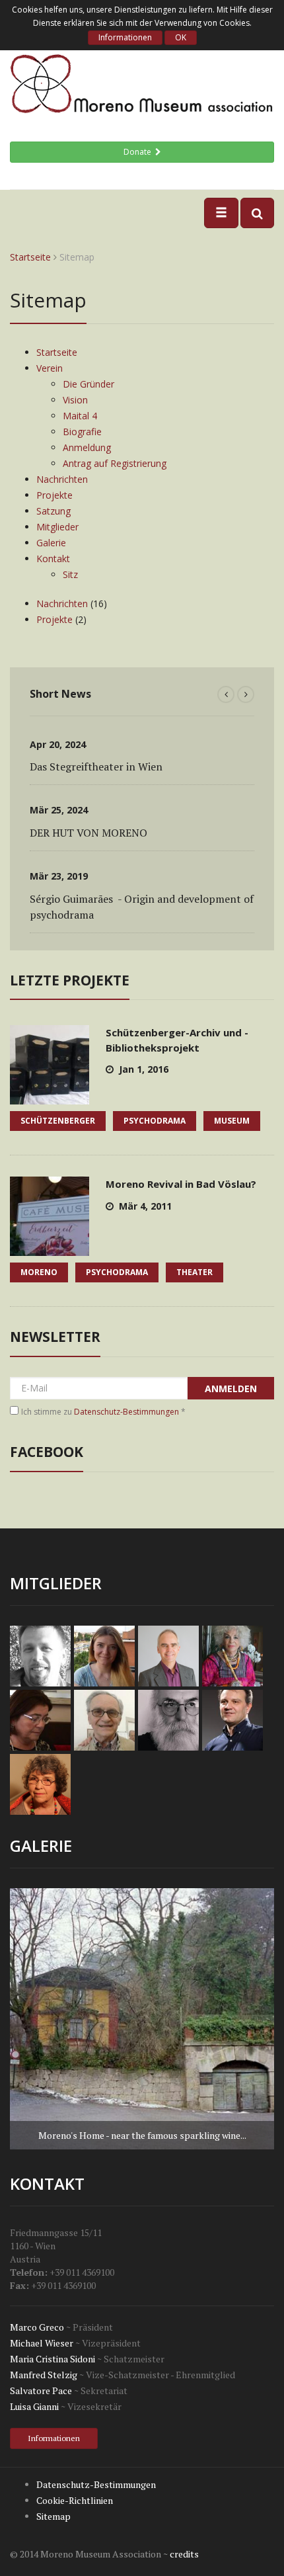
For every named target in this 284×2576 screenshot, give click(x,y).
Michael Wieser (42, 2343)
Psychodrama (155, 1121)
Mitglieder (57, 527)
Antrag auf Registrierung (115, 463)
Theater (195, 1272)
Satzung (53, 511)
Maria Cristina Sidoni (53, 2359)
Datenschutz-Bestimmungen (126, 1412)
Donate (139, 152)
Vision (75, 400)
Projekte (54, 495)
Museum (232, 1121)
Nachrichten (62, 479)
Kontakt (53, 559)
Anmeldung (87, 447)
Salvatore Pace (41, 2390)
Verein (50, 368)
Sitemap (53, 2516)
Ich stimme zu (103, 1412)
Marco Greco (37, 2327)
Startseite (30, 257)
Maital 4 (80, 416)
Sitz (70, 574)
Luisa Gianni (34, 2406)
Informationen (125, 37)
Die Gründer (89, 384)
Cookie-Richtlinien (75, 2500)
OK (181, 37)
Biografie (82, 432)
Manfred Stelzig (44, 2375)
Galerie (51, 543)
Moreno (39, 1272)
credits (184, 2554)
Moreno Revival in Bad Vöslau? (181, 1184)
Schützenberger (58, 1121)
